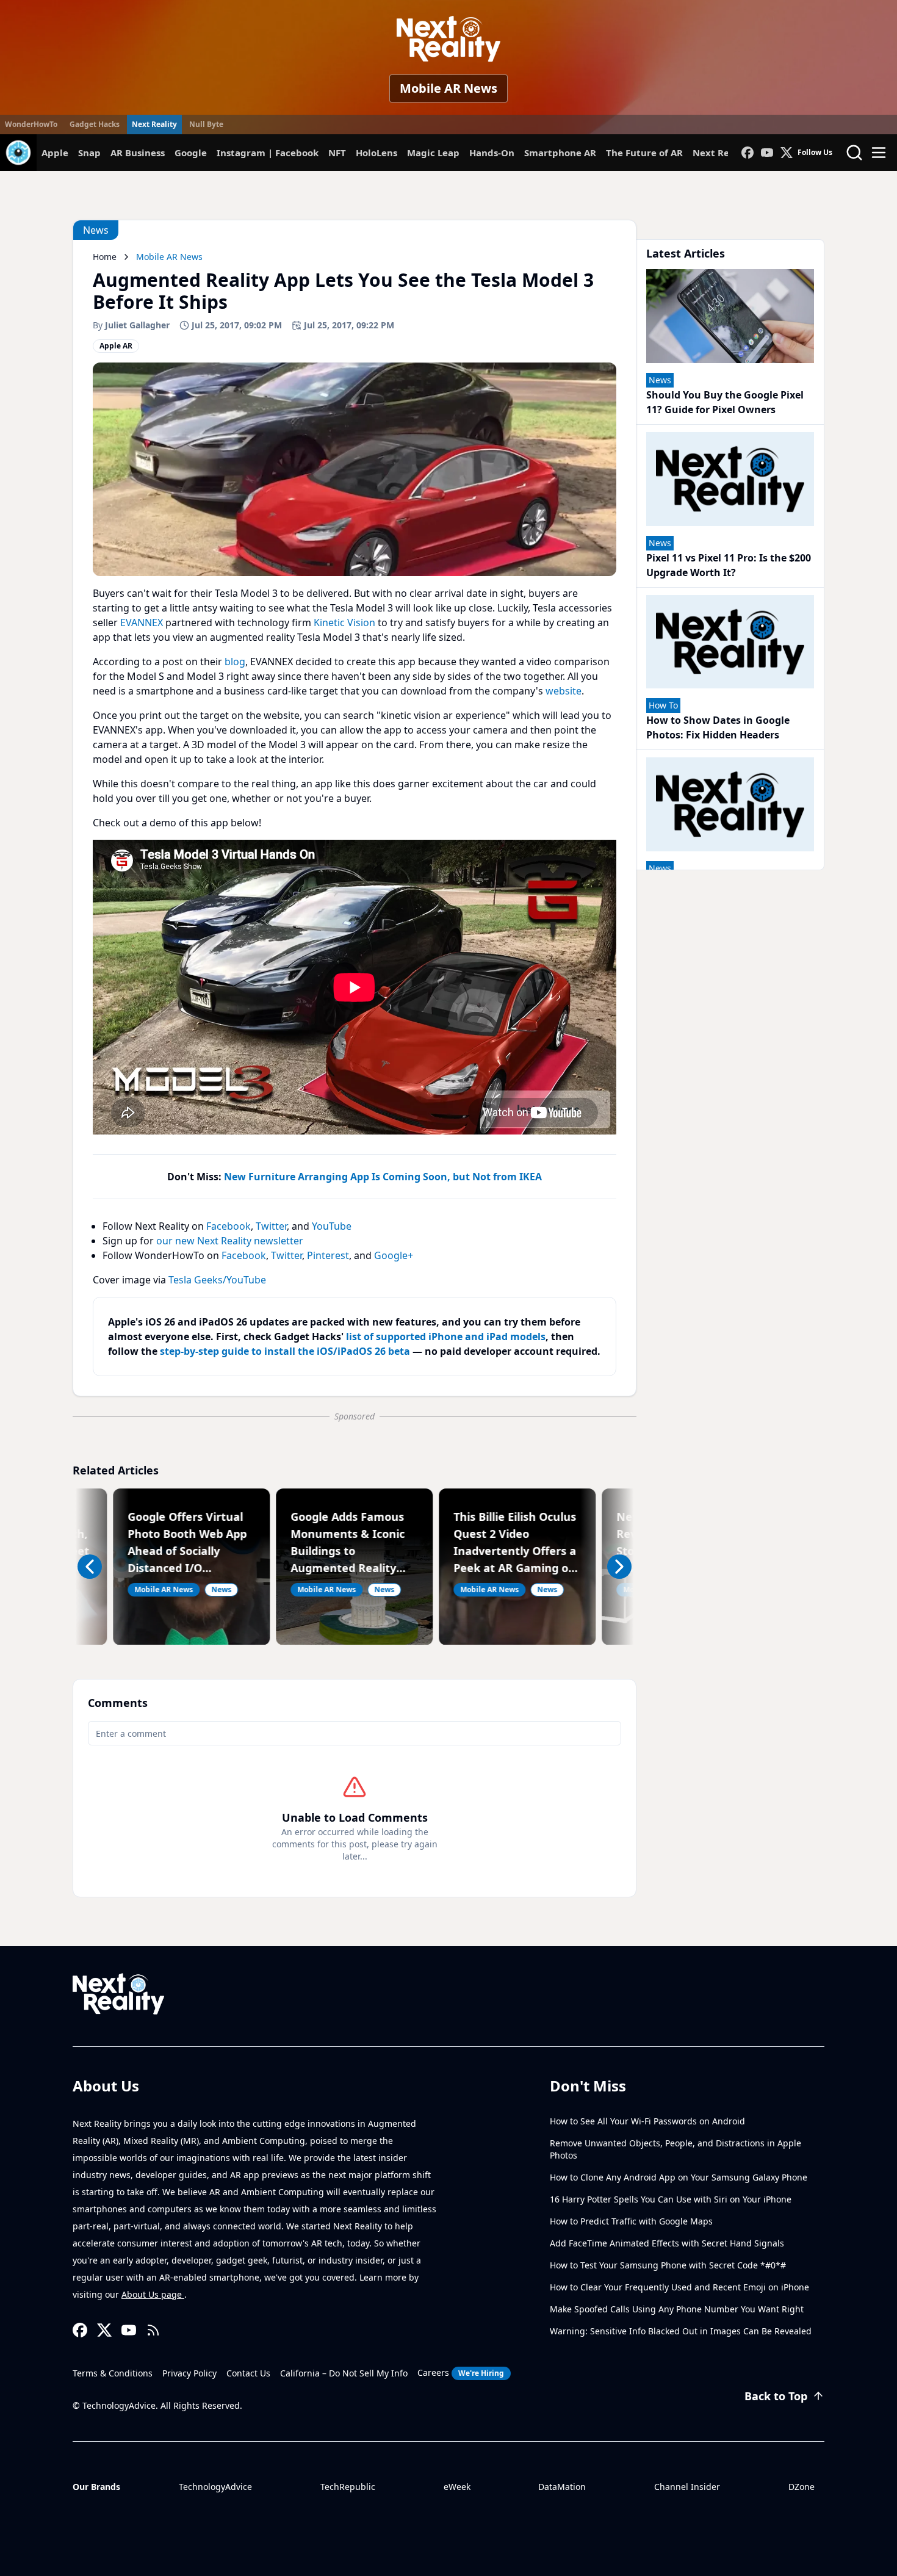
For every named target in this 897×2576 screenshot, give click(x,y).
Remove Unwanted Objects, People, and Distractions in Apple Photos (675, 2149)
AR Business (138, 153)
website (564, 691)
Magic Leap (433, 153)
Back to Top (776, 2396)
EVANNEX (142, 622)
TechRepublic (348, 2487)
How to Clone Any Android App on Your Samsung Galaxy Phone (679, 2177)
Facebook (229, 1226)
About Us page (153, 2294)
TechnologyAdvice (215, 2487)
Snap (89, 153)
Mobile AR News (448, 88)
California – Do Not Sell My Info (344, 2373)
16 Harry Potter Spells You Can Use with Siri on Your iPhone (671, 2199)
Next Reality (154, 124)
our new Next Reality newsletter (230, 1241)
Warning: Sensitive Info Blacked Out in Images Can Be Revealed (681, 2331)
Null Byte (206, 124)
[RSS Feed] (153, 2330)
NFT (337, 153)
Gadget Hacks (95, 124)
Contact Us (248, 2373)
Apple (55, 153)
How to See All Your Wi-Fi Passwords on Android (647, 2121)
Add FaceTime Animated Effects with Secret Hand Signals (667, 2243)
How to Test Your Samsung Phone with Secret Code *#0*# (668, 2265)
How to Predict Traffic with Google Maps (631, 2221)
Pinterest (328, 1255)
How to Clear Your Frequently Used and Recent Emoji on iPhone (679, 2287)
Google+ (394, 1255)
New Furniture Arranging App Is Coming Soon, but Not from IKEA (383, 1177)
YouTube (332, 1226)
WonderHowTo (31, 124)
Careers (461, 2372)
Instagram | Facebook (268, 153)
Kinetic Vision (344, 622)
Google (191, 153)
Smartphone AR (560, 153)
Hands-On (492, 153)
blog (235, 662)
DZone (802, 2487)
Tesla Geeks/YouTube (217, 1280)
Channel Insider (687, 2487)
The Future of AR (644, 153)
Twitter (271, 1226)
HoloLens (376, 153)
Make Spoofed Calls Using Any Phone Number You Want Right (677, 2309)
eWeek (457, 2487)
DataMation (562, 2487)
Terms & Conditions (113, 2373)
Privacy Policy (189, 2373)
